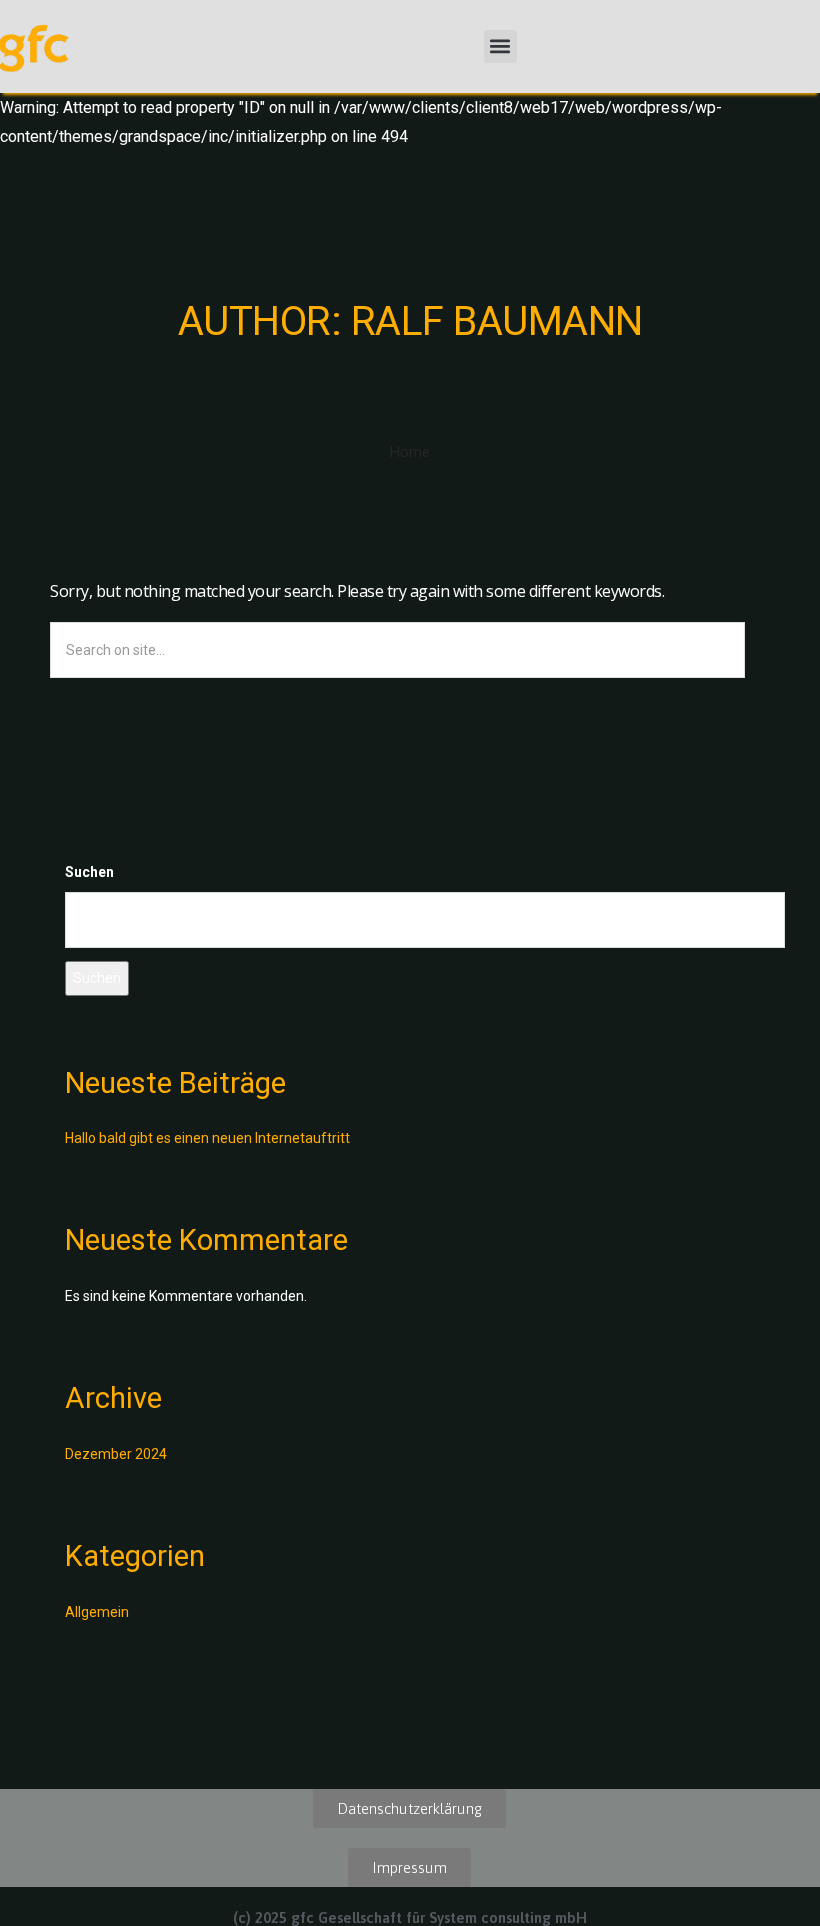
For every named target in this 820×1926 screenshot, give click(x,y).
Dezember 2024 (116, 1454)
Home (410, 452)
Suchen (89, 872)
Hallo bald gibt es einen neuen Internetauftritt (207, 1138)
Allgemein (97, 1612)
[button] (500, 46)
